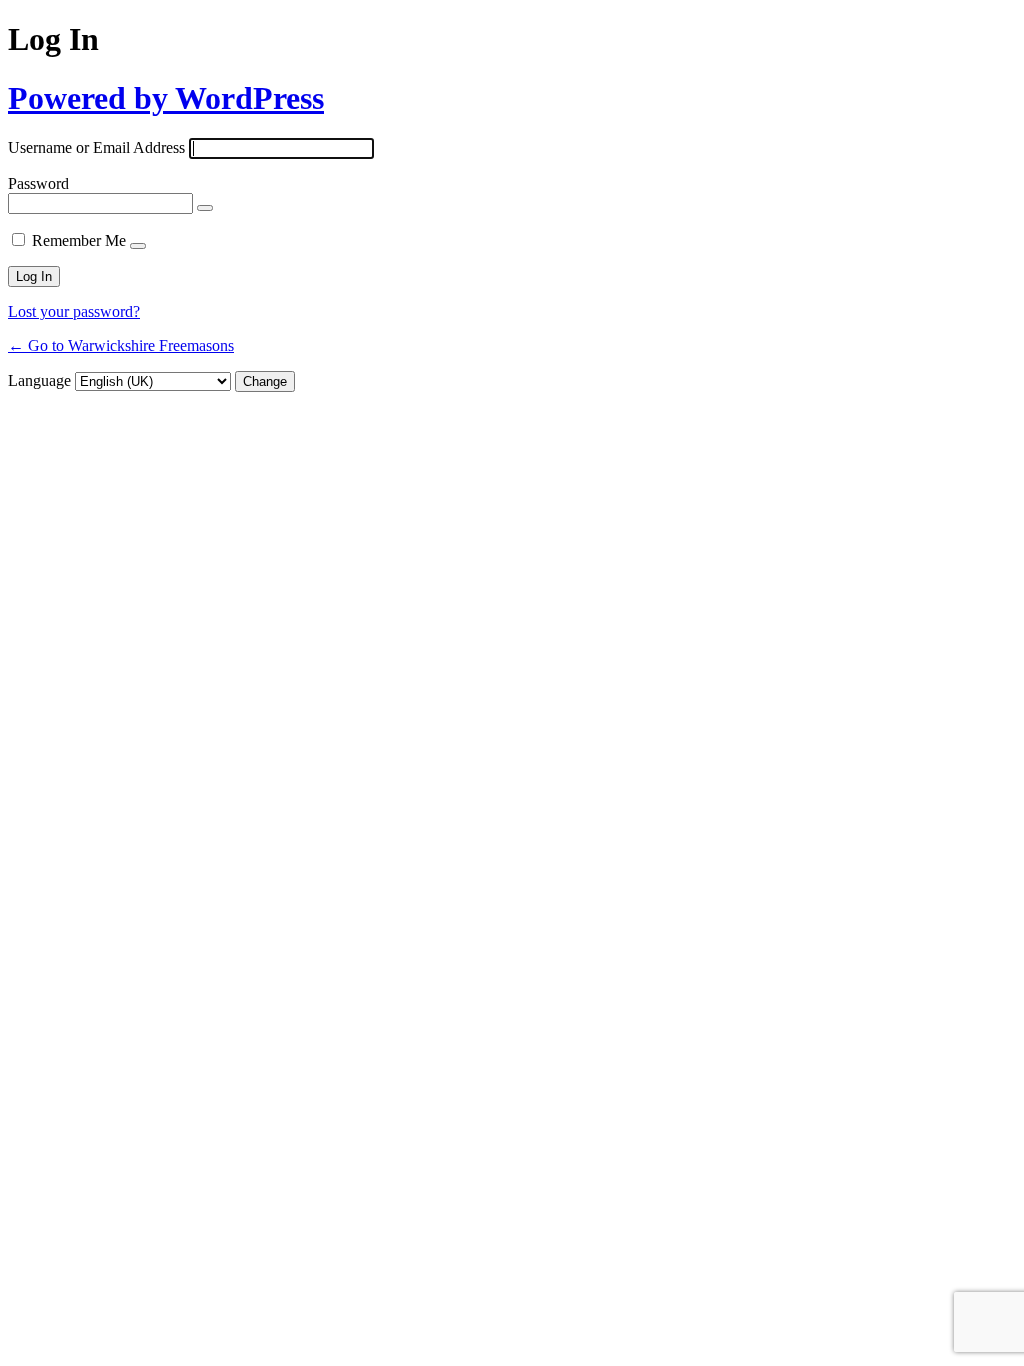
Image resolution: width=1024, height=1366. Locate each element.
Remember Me (79, 240)
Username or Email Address (96, 147)
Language (39, 380)
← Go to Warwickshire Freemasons (121, 345)
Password (38, 183)
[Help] (138, 246)
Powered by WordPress (166, 98)
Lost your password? (74, 311)
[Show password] (205, 208)
